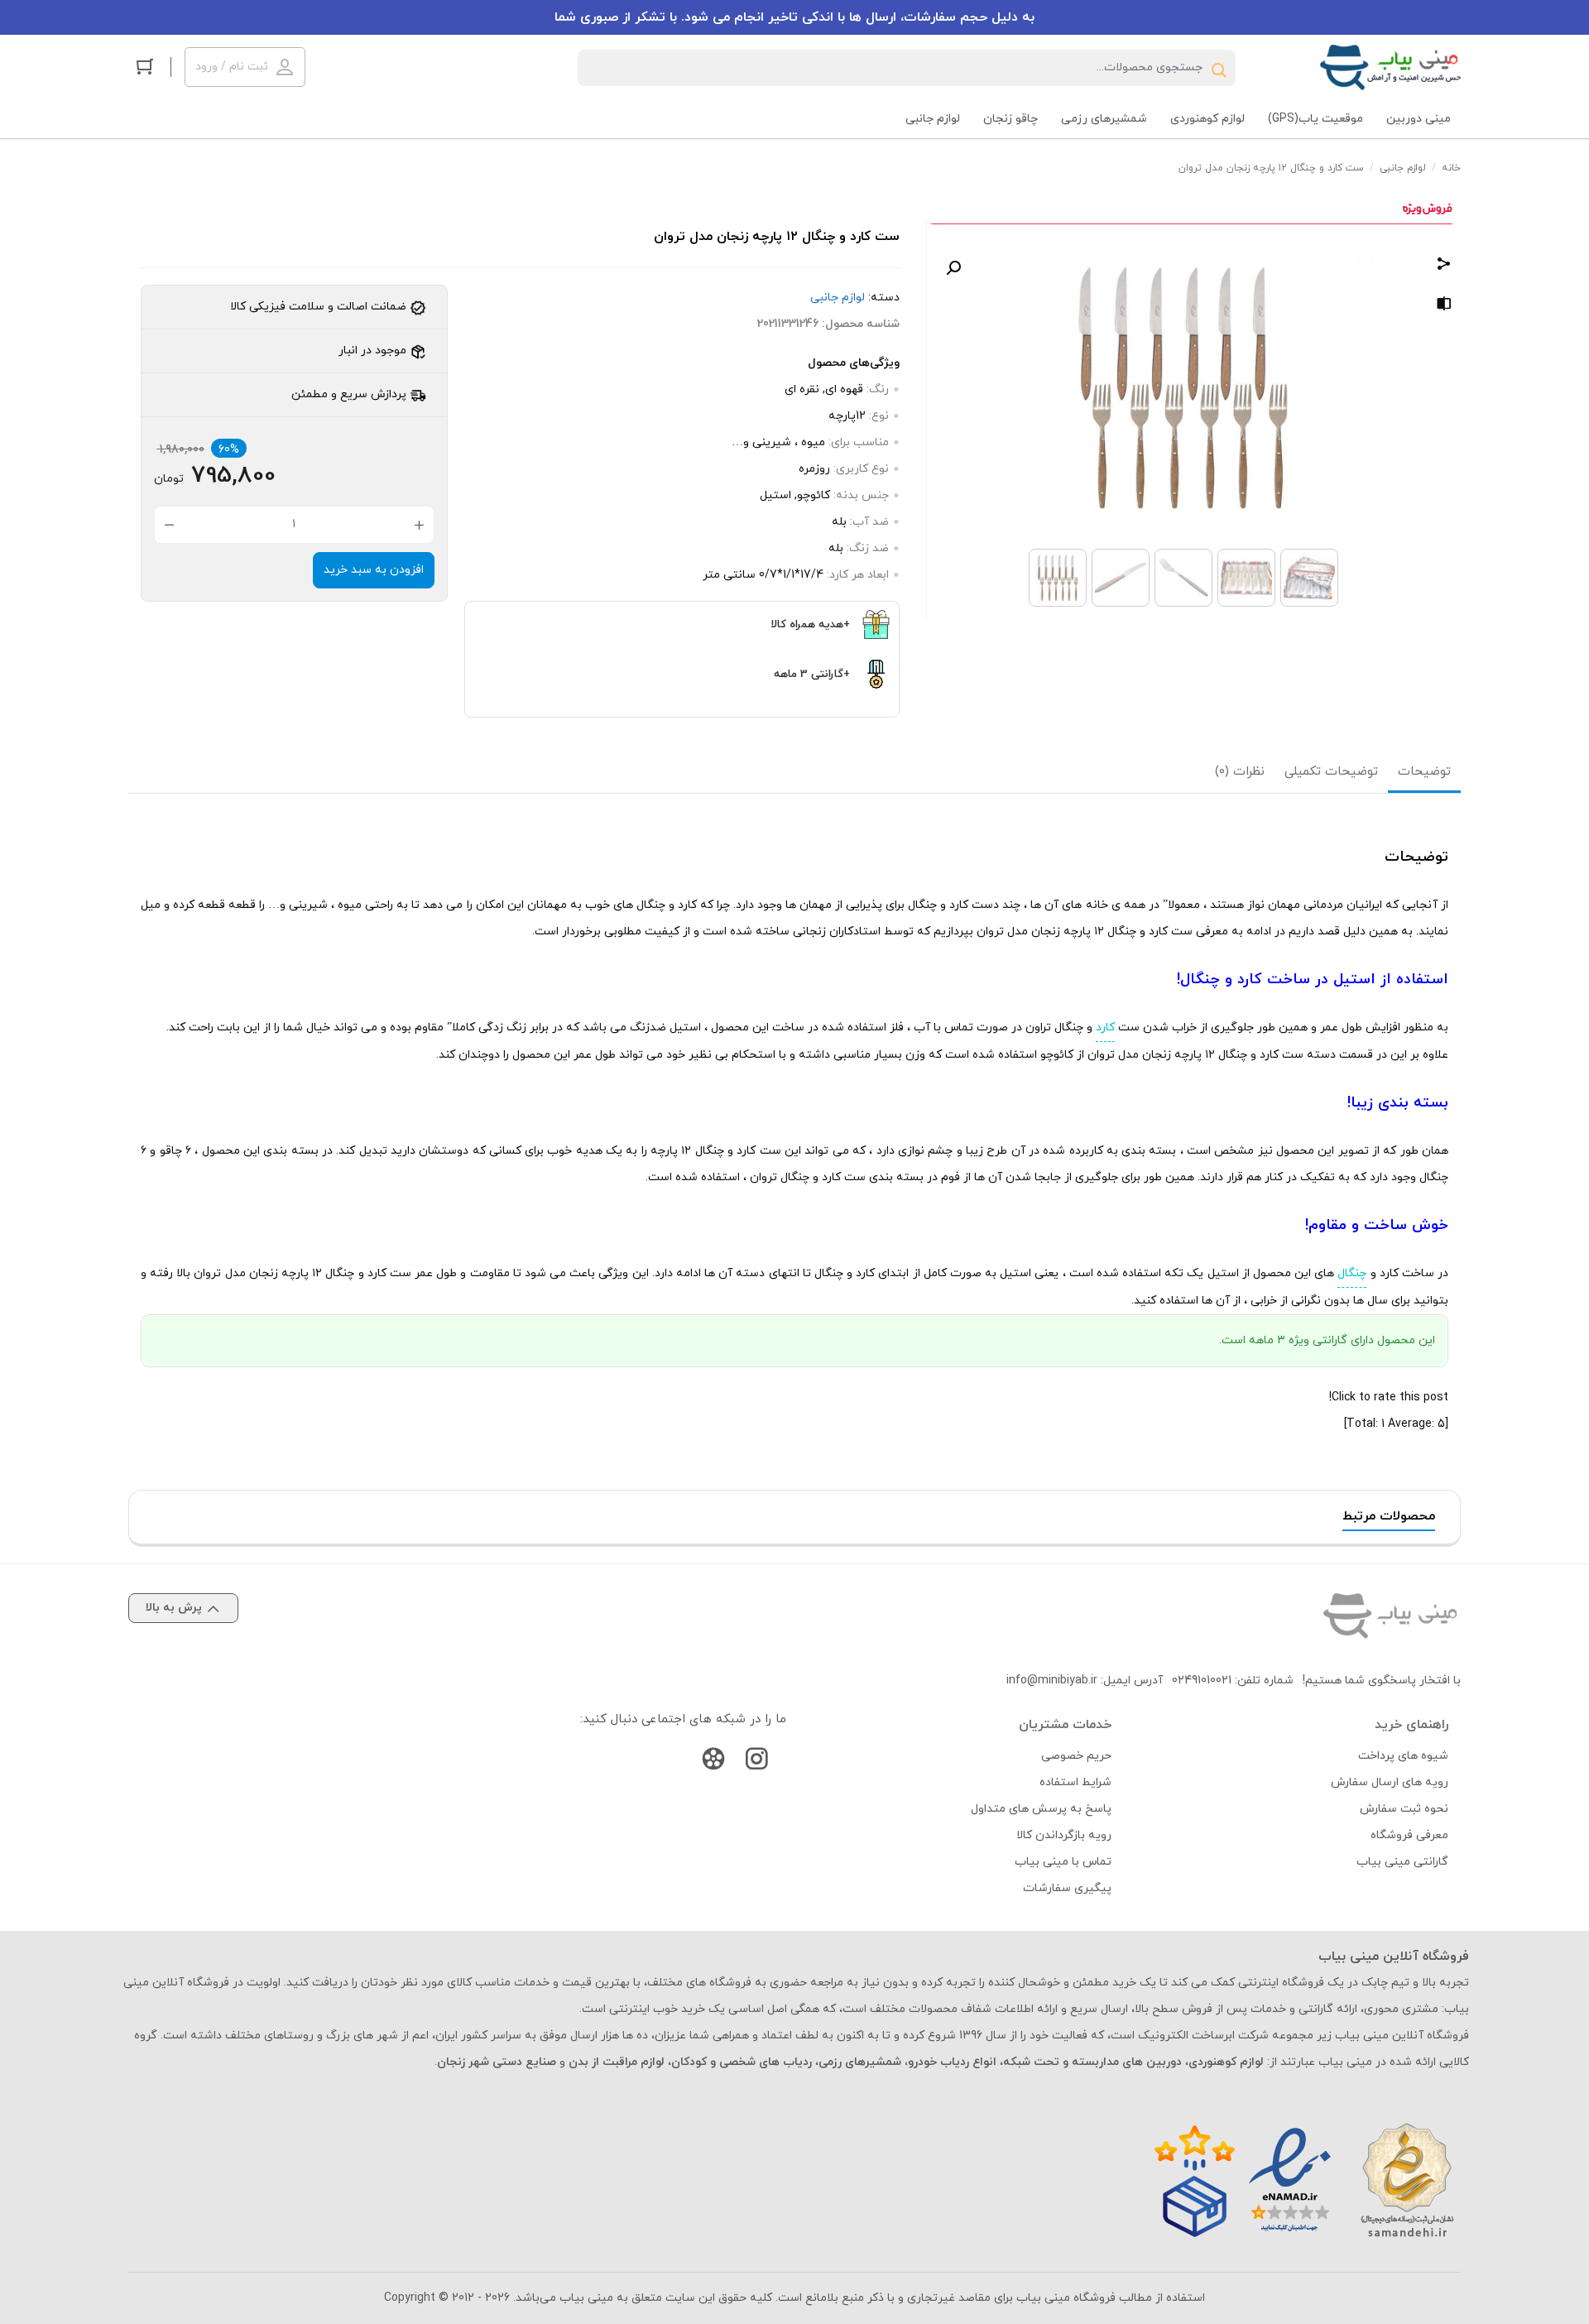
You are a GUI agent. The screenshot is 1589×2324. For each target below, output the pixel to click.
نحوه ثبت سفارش (1404, 1809)
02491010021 (1202, 1681)
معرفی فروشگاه (1409, 1835)
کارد (1105, 1028)
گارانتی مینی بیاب (1402, 1862)
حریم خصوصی (1076, 1756)
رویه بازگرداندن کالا (1064, 1835)
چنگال (1352, 1273)
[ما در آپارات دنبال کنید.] (713, 1762)
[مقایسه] (1444, 307)
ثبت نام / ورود (232, 67)
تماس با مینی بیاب (1063, 1862)
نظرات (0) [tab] (1240, 772)
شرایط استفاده (1075, 1782)
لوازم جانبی (1403, 168)
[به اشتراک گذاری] (1444, 266)
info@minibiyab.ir (1052, 1681)
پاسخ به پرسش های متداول (1041, 1809)
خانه (1451, 168)
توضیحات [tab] (1424, 772)
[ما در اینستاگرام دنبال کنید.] (756, 1762)
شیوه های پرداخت (1403, 1756)
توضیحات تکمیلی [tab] (1331, 772)
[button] (953, 268)
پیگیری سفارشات (1067, 1888)
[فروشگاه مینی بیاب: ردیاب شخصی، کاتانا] (1390, 67)
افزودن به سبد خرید (374, 570)
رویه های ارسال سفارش (1390, 1782)
